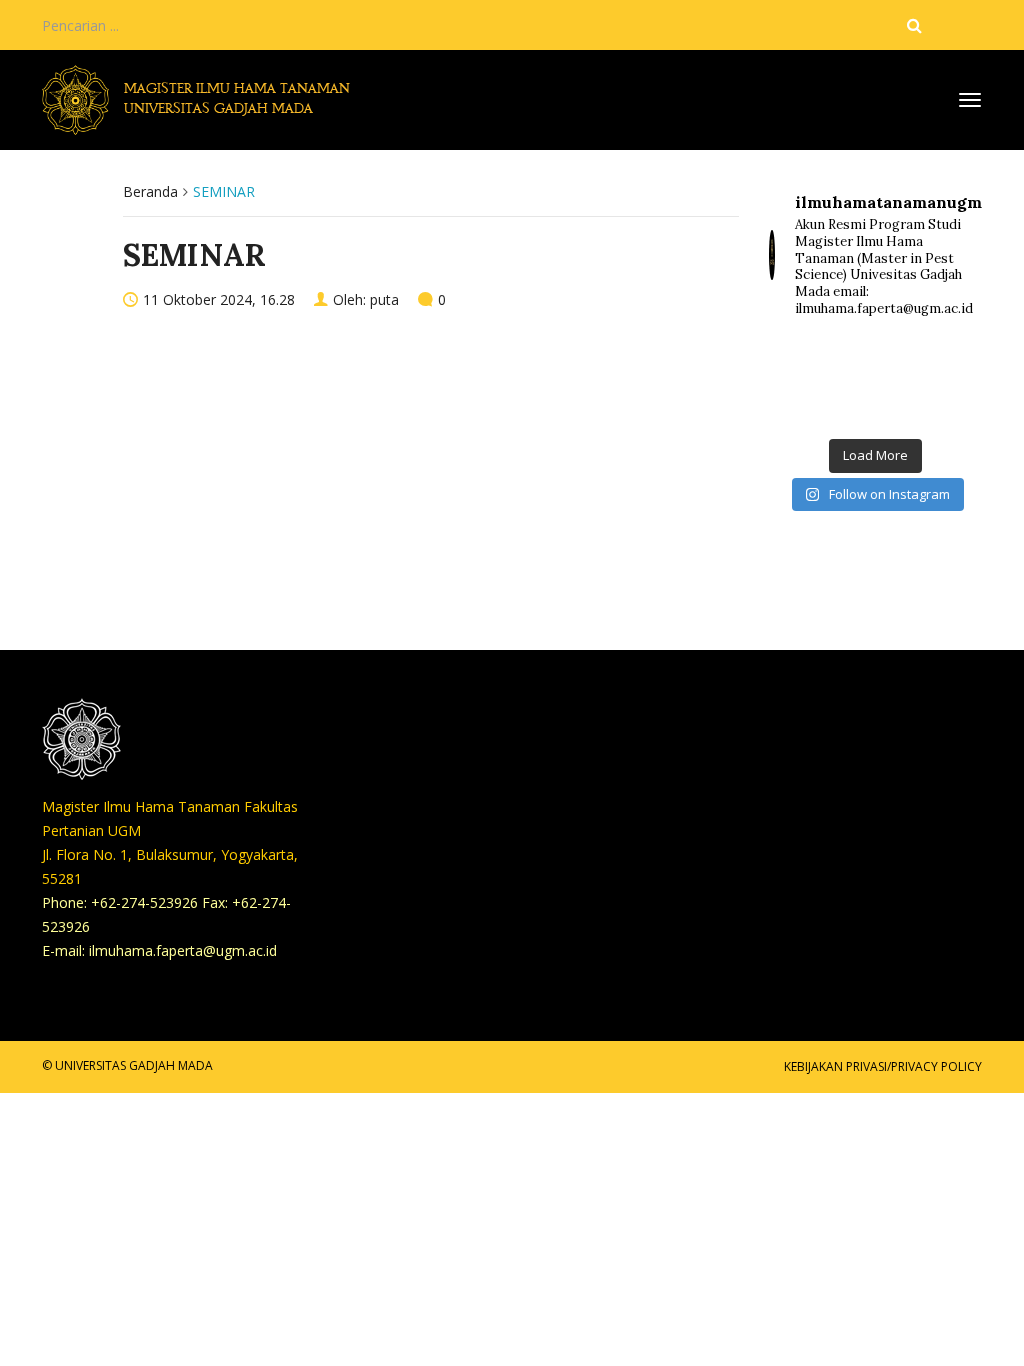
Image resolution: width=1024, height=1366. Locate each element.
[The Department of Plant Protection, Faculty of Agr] (803, 361)
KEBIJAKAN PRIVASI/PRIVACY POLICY (883, 1066)
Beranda (150, 191)
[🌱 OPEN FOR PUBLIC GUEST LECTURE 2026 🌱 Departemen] (948, 403)
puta (384, 299)
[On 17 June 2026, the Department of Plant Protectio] (876, 361)
